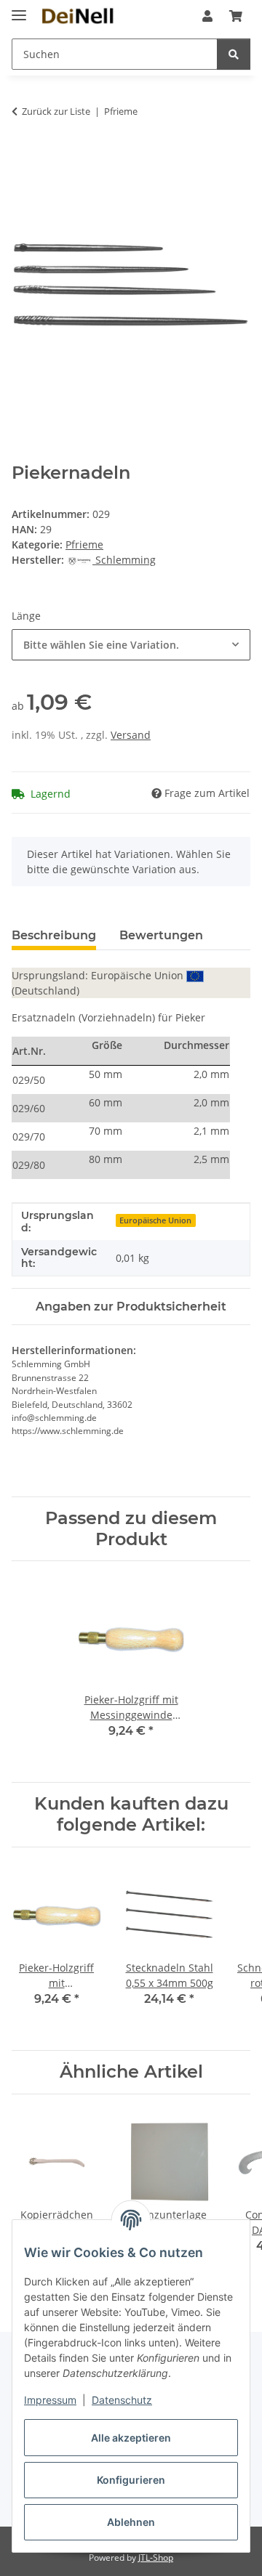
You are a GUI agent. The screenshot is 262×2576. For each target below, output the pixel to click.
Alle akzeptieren (131, 2438)
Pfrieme (84, 544)
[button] (207, 16)
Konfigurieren (131, 2480)
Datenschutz (122, 2400)
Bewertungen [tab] (161, 935)
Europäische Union (155, 1220)
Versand (131, 735)
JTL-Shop (156, 2557)
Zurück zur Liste (56, 111)
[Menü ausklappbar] (19, 9)
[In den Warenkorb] (23, 157)
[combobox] (131, 645)
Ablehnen (131, 2522)
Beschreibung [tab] (54, 935)
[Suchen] (234, 54)
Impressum (50, 2400)
